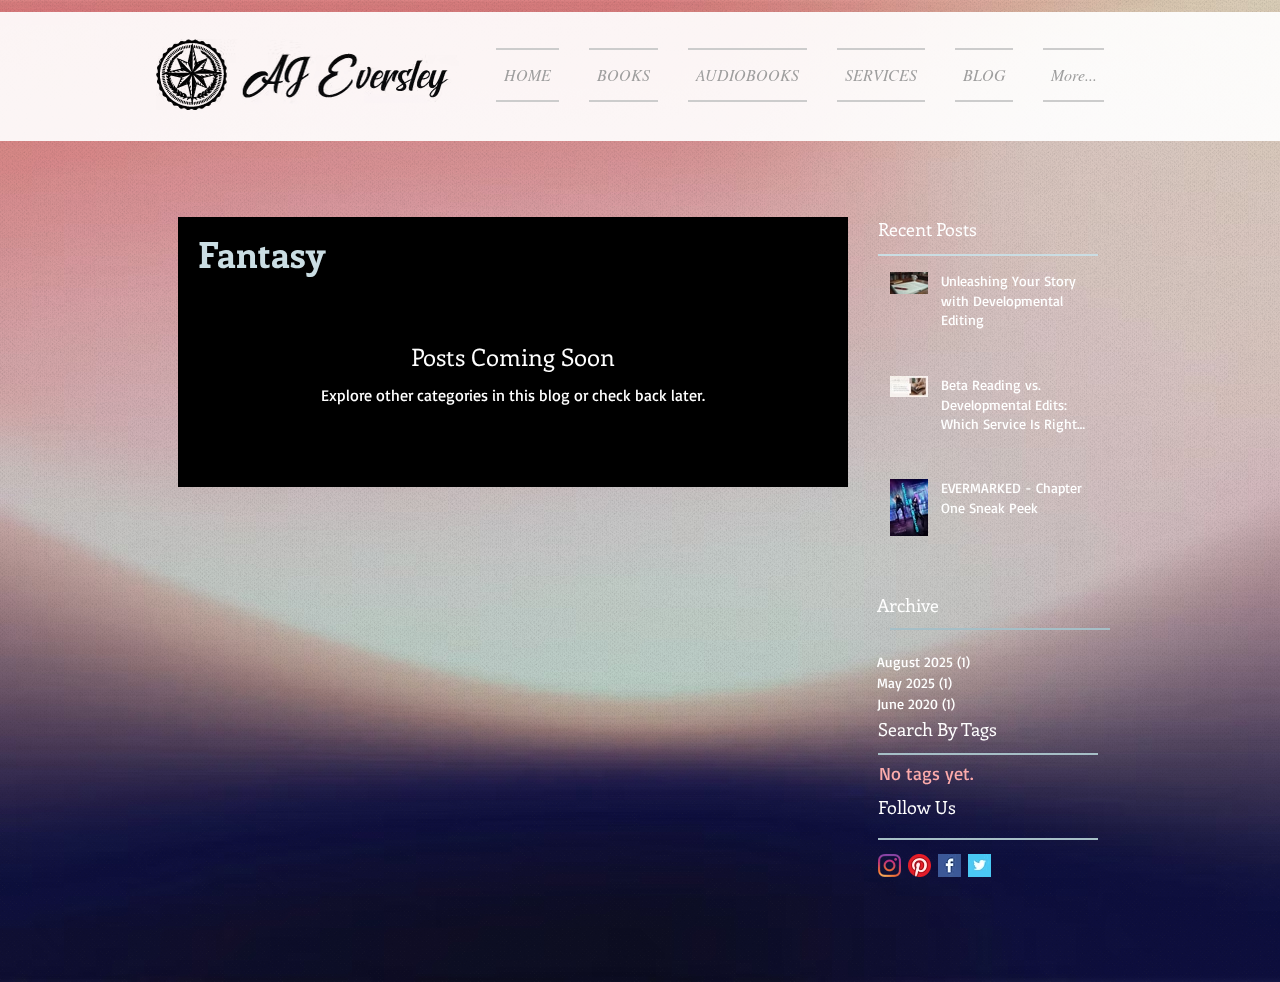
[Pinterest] (919, 865)
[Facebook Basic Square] (949, 865)
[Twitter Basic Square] (979, 865)
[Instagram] (889, 865)
